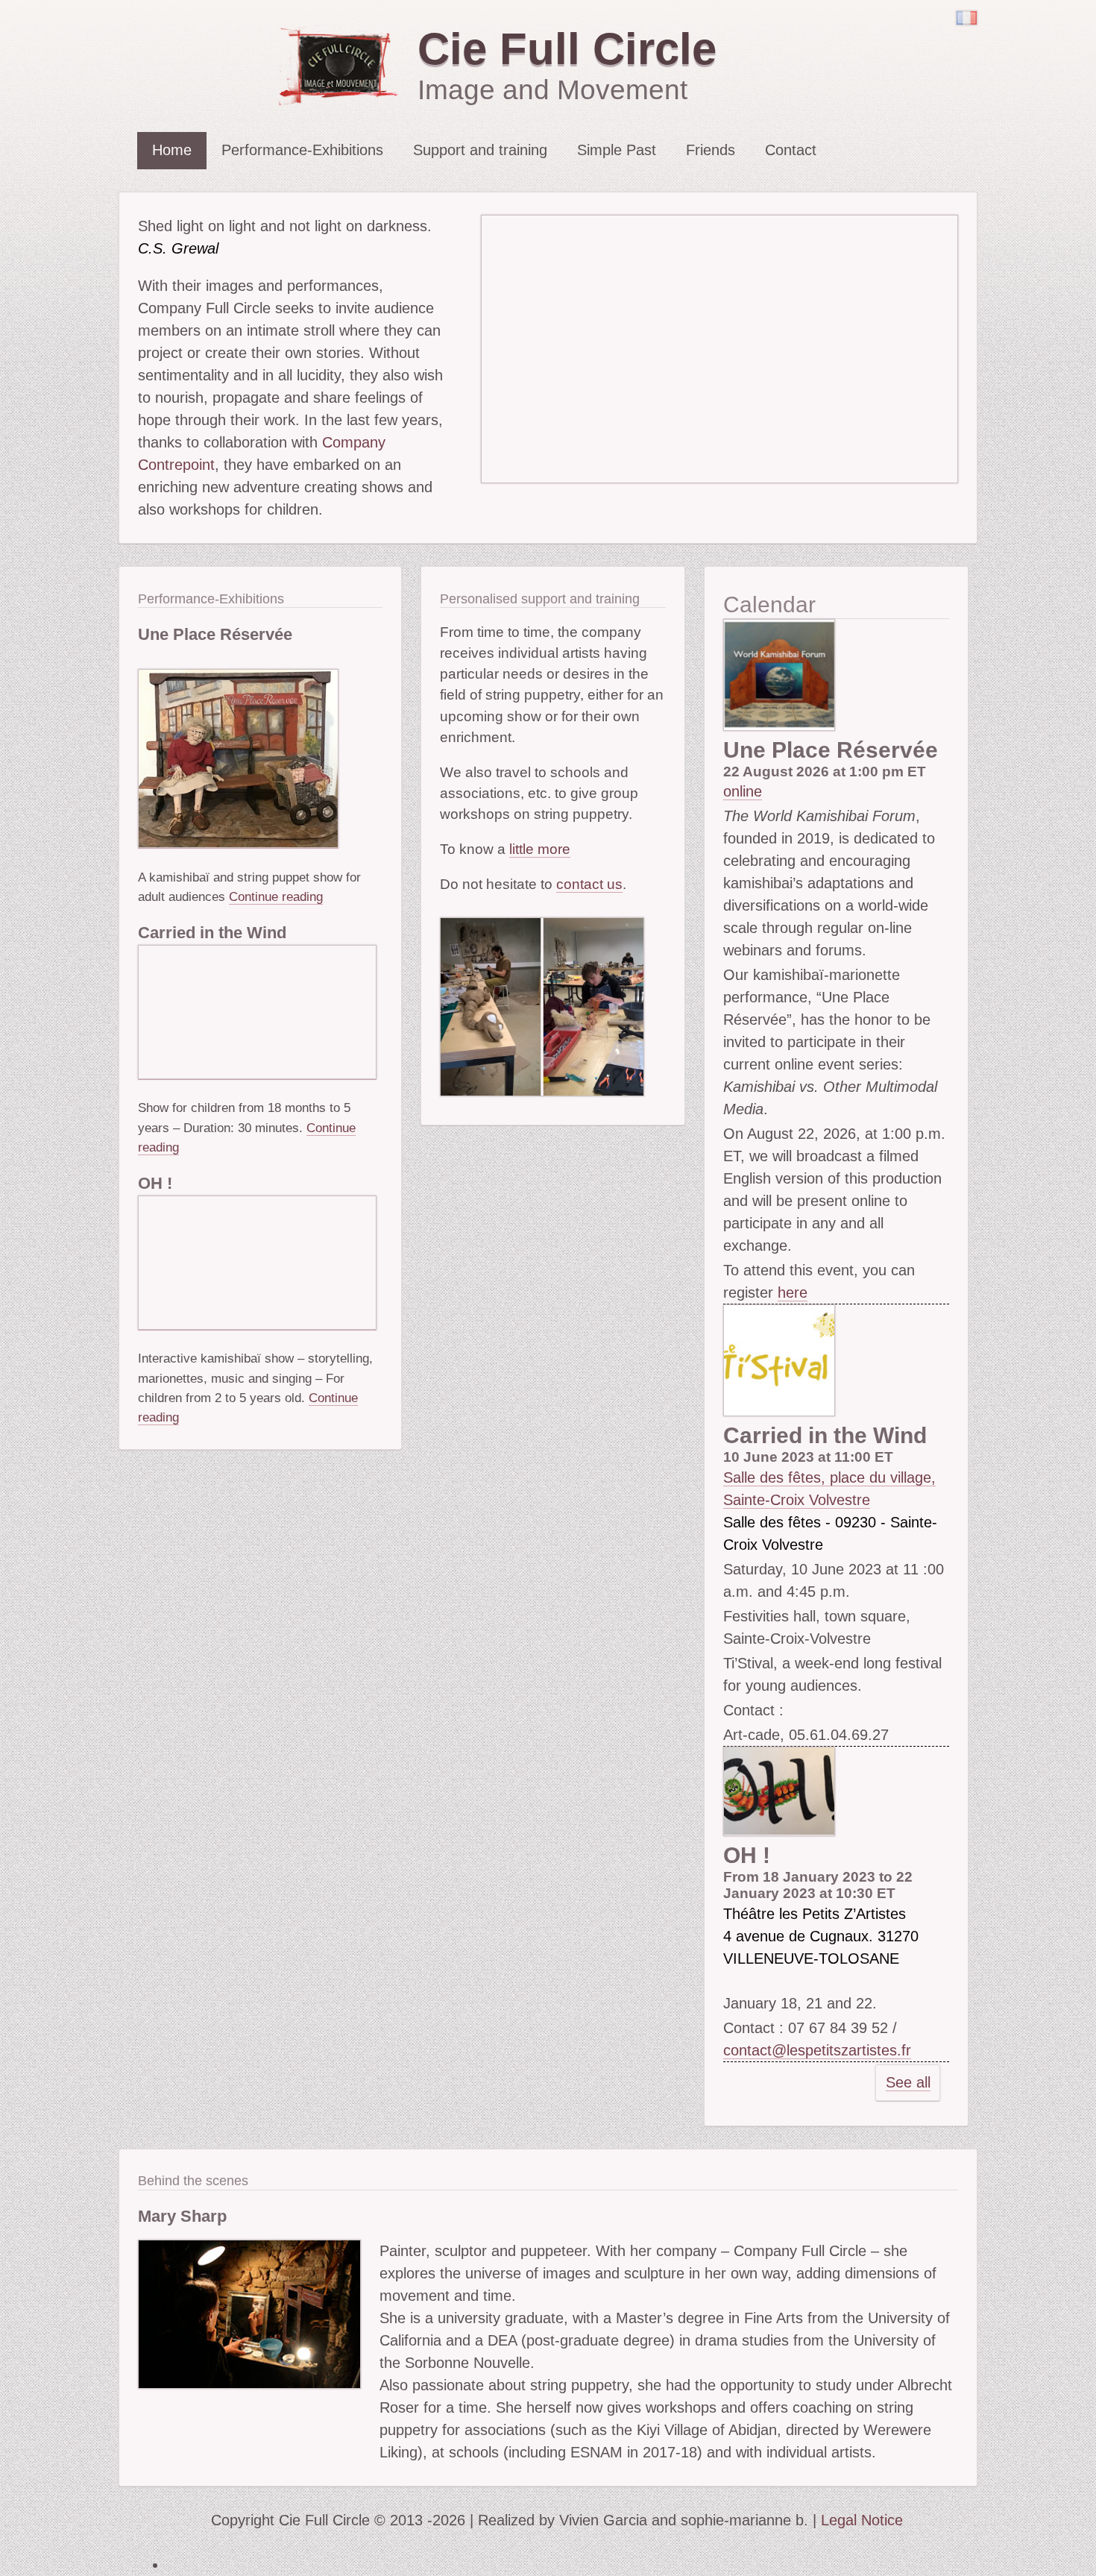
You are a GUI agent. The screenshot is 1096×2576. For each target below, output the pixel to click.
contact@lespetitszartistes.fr (817, 2050)
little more (540, 849)
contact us (589, 884)
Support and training (480, 150)
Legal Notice (862, 2520)
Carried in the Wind (212, 933)
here (793, 1292)
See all (908, 2082)
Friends (711, 150)
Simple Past (617, 150)
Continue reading (276, 896)
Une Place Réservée (215, 634)
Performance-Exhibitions (302, 150)
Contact (791, 150)
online (743, 791)
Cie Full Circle (567, 49)
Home (172, 150)
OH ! (155, 1183)
